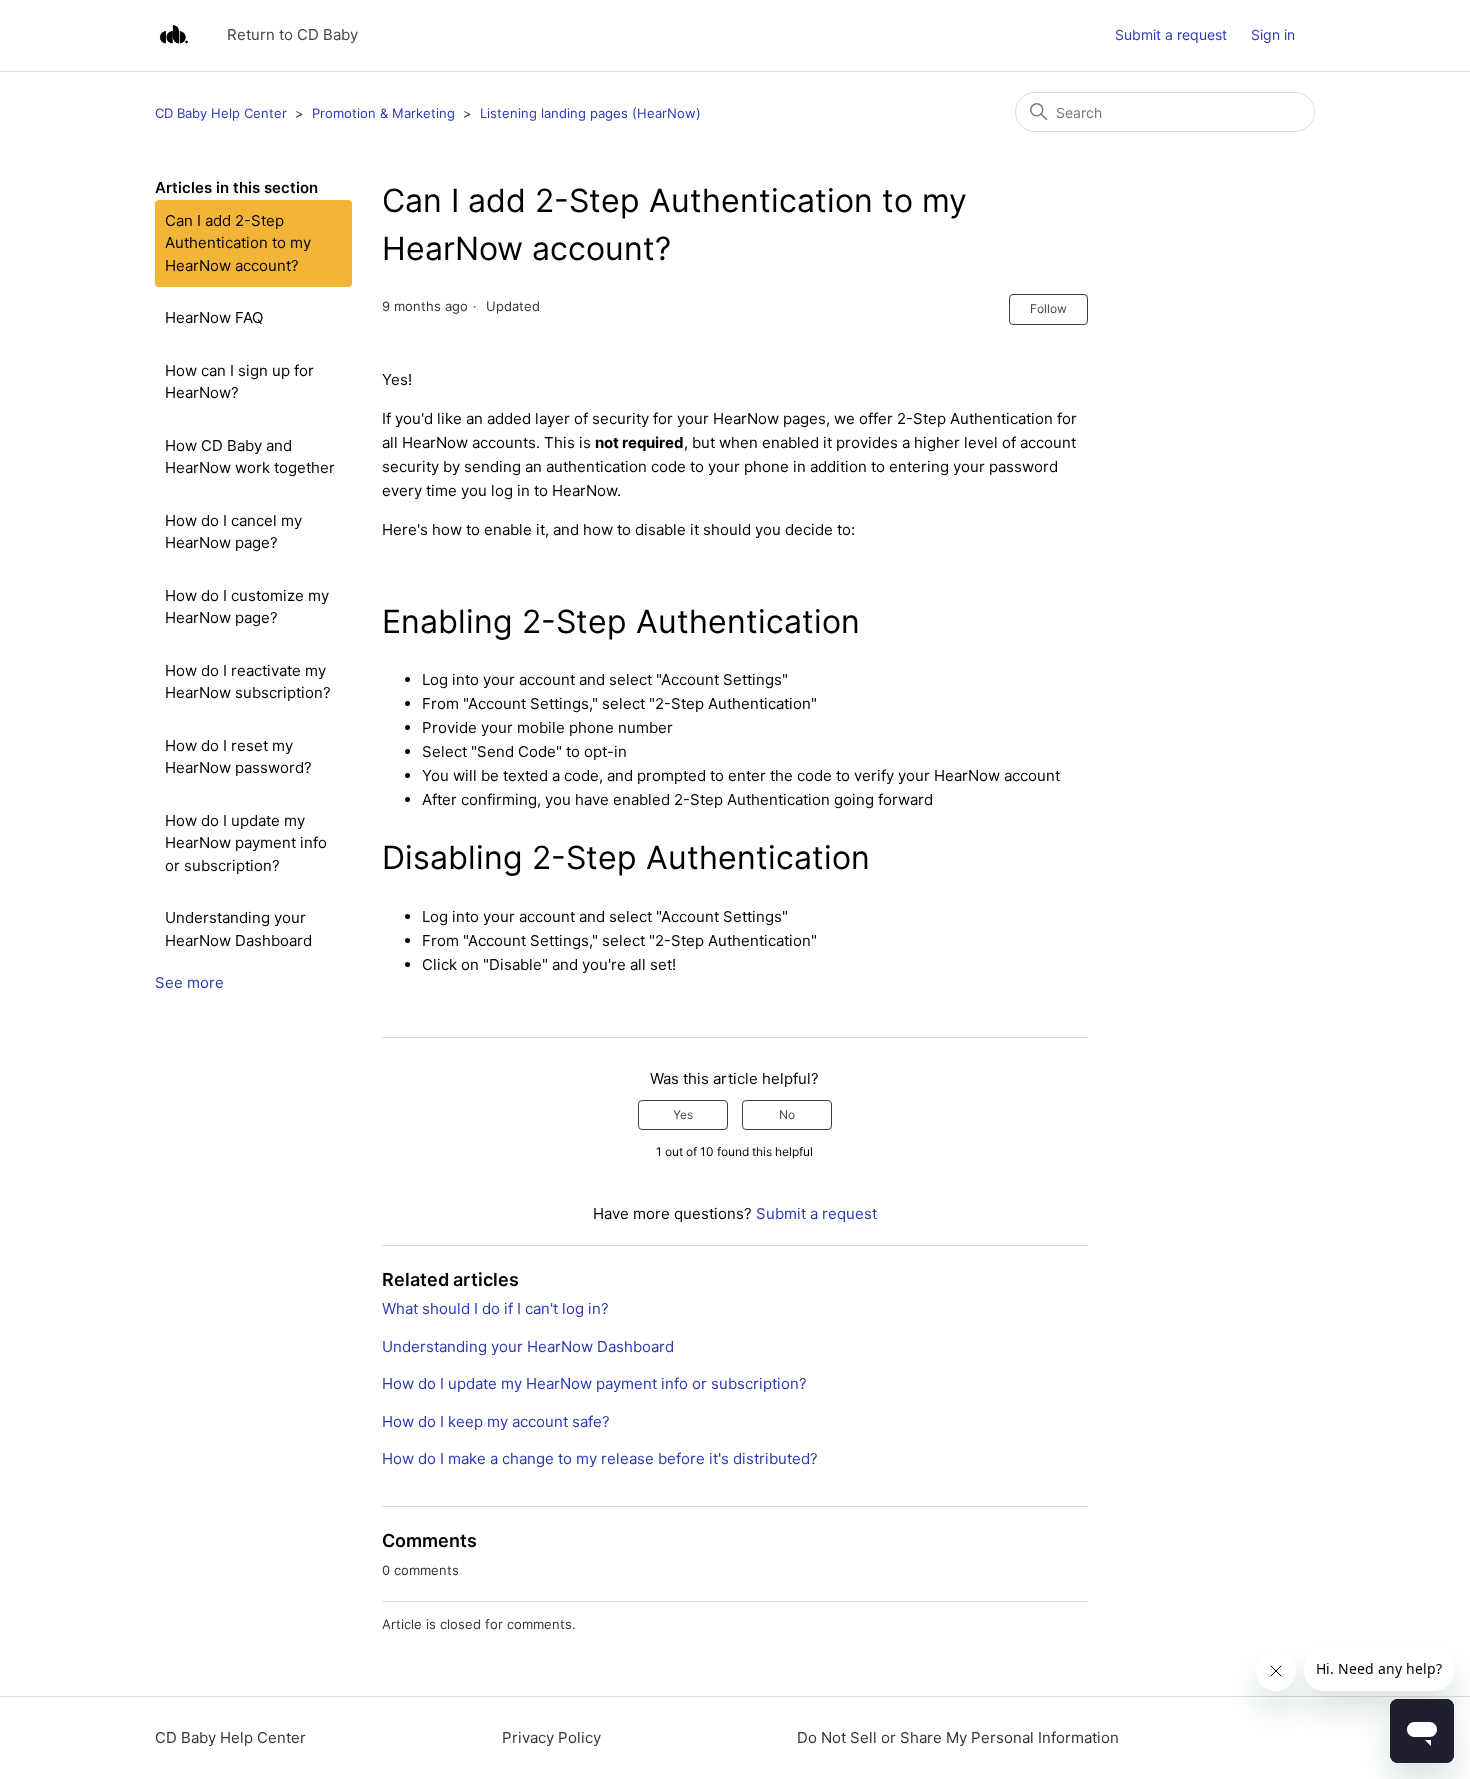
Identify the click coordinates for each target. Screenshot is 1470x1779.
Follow (1048, 308)
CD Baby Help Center (221, 113)
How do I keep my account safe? (496, 1421)
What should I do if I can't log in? (495, 1308)
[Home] (173, 35)
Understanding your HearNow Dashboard (238, 929)
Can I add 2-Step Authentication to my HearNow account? (238, 243)
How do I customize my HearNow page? (247, 607)
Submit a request (1171, 34)
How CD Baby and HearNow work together (250, 457)
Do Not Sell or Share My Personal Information (958, 1737)
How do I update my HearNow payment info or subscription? (246, 843)
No (787, 1114)
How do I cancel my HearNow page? (233, 532)
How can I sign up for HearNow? (239, 382)
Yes (683, 1114)
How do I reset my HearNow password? (238, 757)
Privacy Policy (551, 1737)
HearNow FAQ (214, 317)
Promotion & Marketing (383, 113)
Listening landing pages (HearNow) (590, 113)
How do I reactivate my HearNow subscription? (248, 682)
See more (189, 982)
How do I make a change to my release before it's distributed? (600, 1458)
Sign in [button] (1273, 34)
